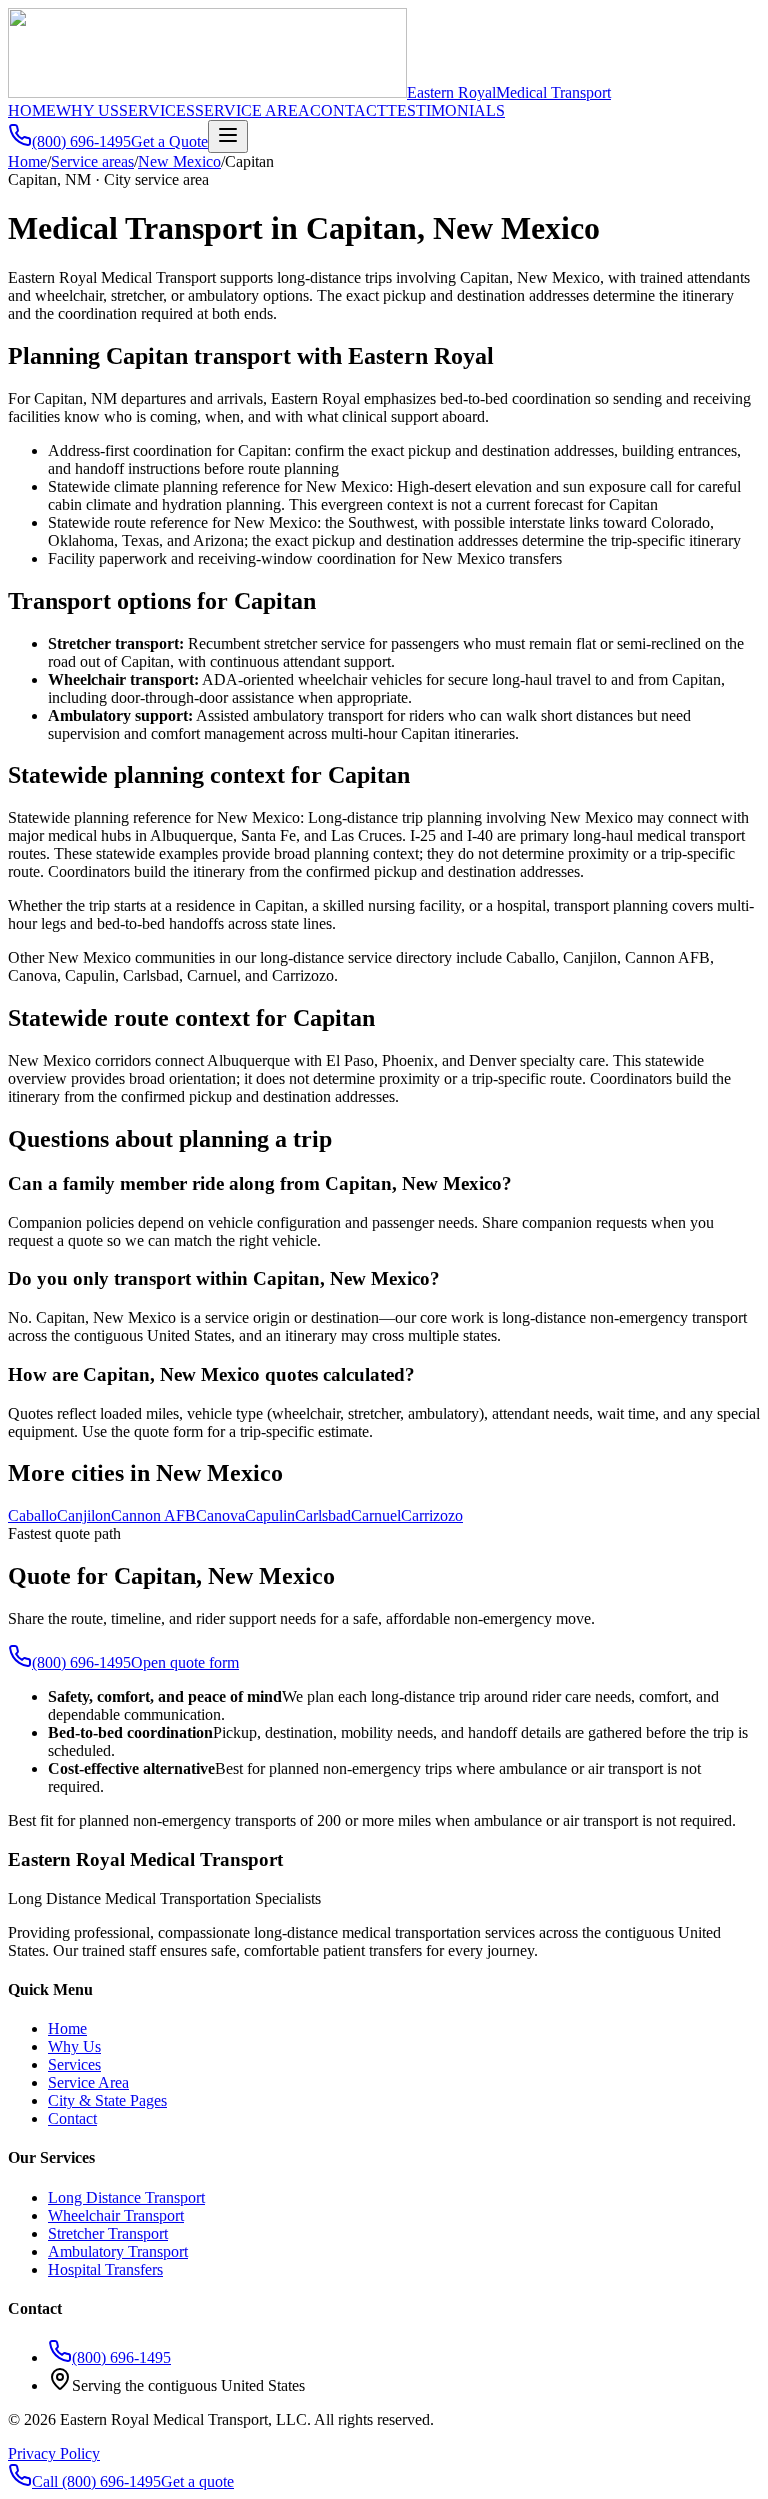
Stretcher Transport (108, 2233)
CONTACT (348, 110)
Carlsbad (323, 1515)
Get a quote (197, 2481)
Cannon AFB (153, 1515)
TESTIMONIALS (446, 110)
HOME (32, 110)
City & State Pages (107, 2100)
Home (27, 161)
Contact (72, 2118)
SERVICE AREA (252, 110)
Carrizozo (432, 1515)
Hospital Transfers (105, 2269)
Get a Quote (169, 141)
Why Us (74, 2046)
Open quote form (185, 1662)
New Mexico (179, 161)
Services (74, 2064)
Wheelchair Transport (116, 2215)
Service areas (92, 161)
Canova (220, 1515)
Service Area (88, 2082)
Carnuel (376, 1515)
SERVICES (157, 110)
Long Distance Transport (126, 2197)
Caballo (32, 1515)
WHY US (87, 110)
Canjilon (84, 1515)
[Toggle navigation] (228, 136)
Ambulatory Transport (118, 2251)
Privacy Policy (54, 2453)
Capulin (270, 1515)
